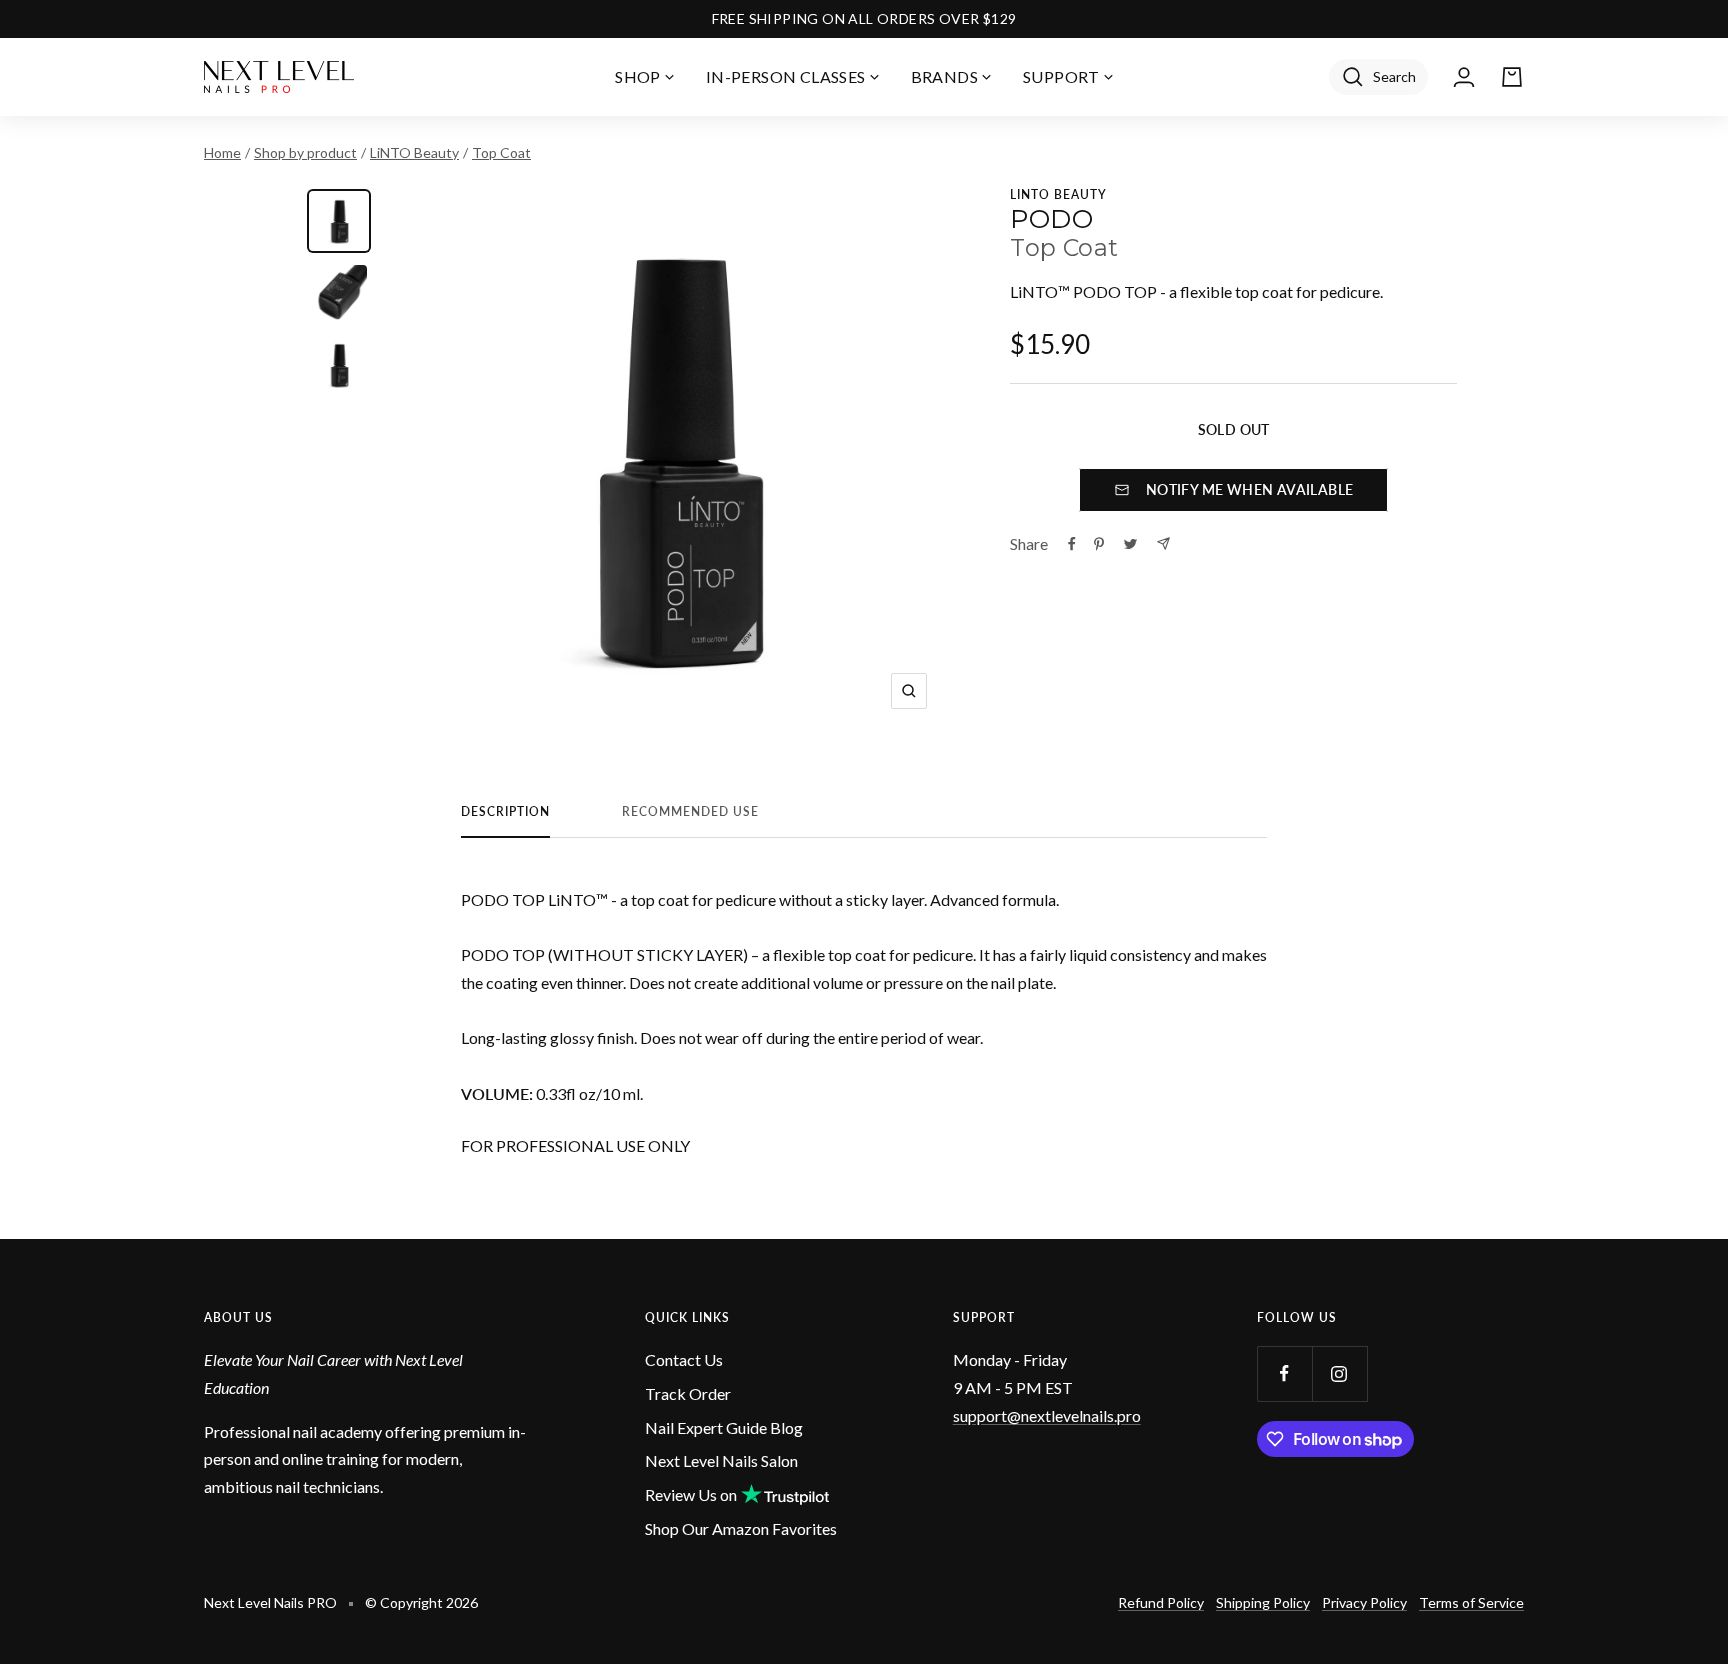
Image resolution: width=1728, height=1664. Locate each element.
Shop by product (305, 152)
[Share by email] (1163, 543)
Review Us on (691, 1494)
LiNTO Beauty (414, 152)
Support (1061, 76)
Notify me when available (1250, 489)
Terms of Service (1471, 1602)
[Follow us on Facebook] (1284, 1373)
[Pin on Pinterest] (1099, 544)
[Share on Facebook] (1072, 544)
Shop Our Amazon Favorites (741, 1528)
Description (505, 812)
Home (222, 152)
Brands (944, 76)
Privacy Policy (1364, 1602)
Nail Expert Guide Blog (724, 1427)
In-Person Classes (786, 76)
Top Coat (501, 152)
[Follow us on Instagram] (1339, 1373)
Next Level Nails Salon (721, 1460)
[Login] (1464, 77)
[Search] (1378, 77)
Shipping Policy (1263, 1602)
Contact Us (684, 1359)
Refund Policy (1161, 1602)
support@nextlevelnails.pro (1047, 1415)
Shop (638, 76)
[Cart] (1512, 77)
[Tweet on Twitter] (1130, 544)
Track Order (688, 1393)
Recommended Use (690, 812)
